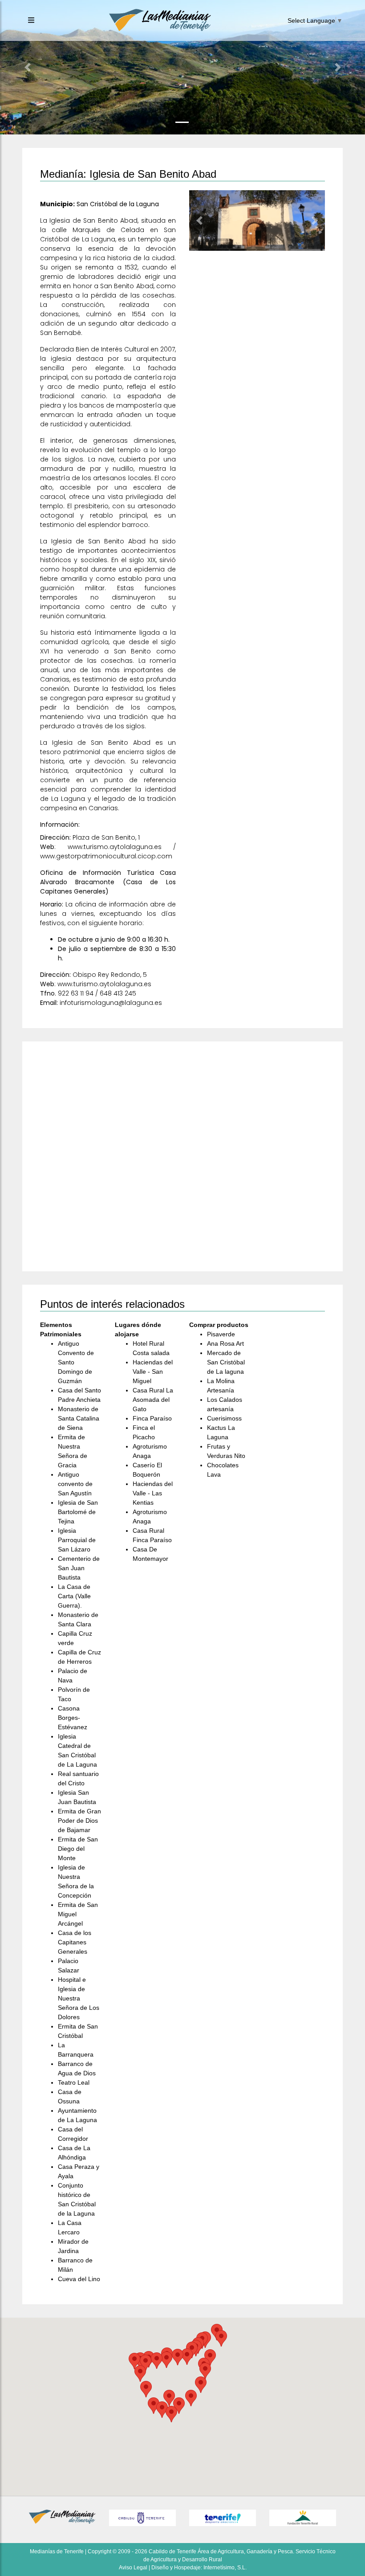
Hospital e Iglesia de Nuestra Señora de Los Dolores (79, 1998)
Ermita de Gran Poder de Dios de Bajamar (79, 1821)
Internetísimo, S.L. (225, 2568)
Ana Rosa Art (225, 1343)
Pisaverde (221, 1334)
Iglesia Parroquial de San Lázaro (77, 1540)
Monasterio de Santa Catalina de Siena (79, 1418)
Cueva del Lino (79, 2279)
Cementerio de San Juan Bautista (79, 1568)
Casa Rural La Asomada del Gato (153, 1400)
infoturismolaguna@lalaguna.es (111, 1003)
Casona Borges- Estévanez (73, 1718)
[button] (27, 67)
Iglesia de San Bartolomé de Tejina (78, 1512)
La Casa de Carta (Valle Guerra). (74, 1596)
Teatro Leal (74, 2082)
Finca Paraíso (152, 1418)
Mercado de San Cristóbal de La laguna (226, 1362)
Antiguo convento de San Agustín (75, 1484)
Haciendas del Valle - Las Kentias (153, 1493)
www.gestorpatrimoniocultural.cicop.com (106, 856)
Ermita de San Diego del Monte (78, 1849)
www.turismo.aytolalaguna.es (115, 847)
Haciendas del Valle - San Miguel (153, 1372)
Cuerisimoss (224, 1418)
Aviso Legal (133, 2568)
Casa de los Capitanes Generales (75, 1942)
